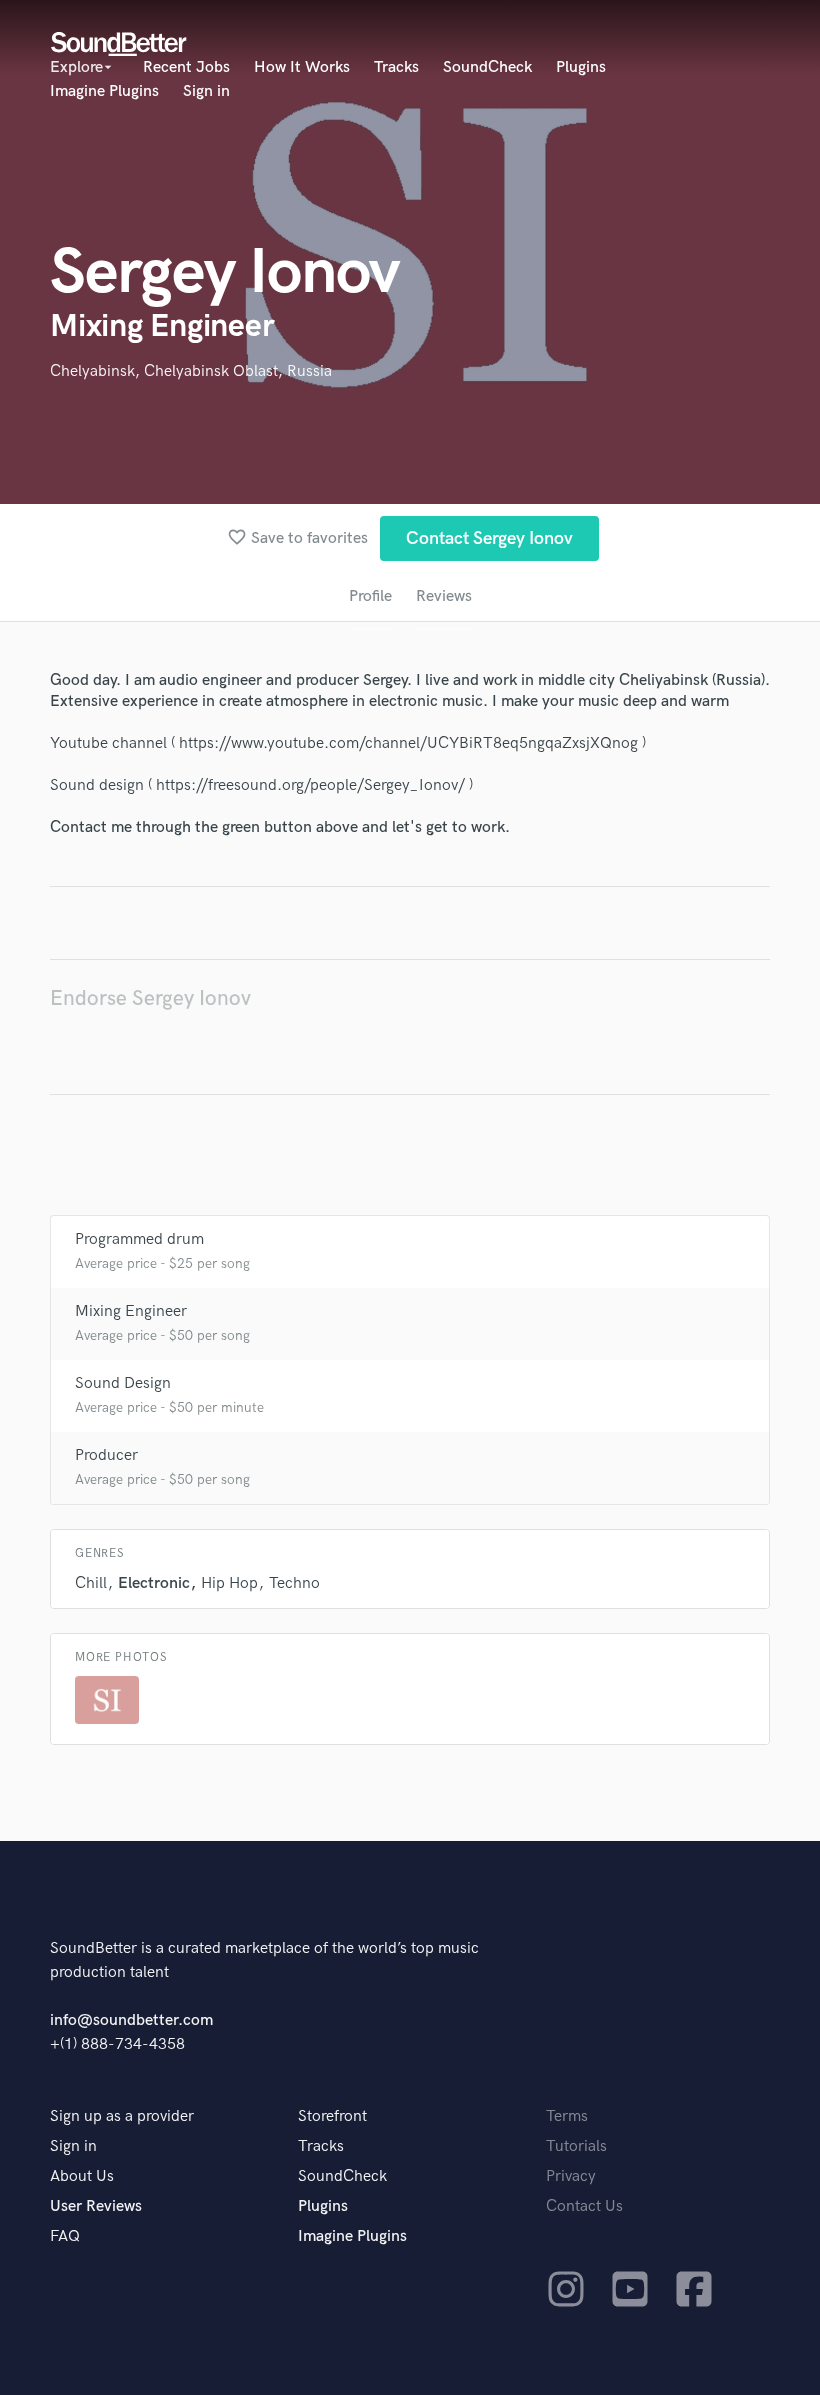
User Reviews (96, 2206)
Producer (106, 1455)
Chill (91, 1583)
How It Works (302, 67)
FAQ (65, 2236)
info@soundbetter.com (131, 2020)
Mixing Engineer (131, 1311)
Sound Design (123, 1383)
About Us (82, 2176)
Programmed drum (139, 1239)
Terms (567, 2116)
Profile (370, 596)
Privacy (571, 2176)
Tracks (396, 67)
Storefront (332, 2116)
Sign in (206, 91)
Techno (294, 1583)
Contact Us (584, 2206)
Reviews (444, 596)
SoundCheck (487, 67)
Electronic (154, 1583)
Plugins (581, 67)
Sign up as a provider (122, 2116)
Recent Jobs (186, 67)
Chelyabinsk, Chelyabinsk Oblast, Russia (191, 371)
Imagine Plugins (104, 91)
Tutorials (576, 2146)
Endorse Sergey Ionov (150, 998)
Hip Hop (229, 1583)
